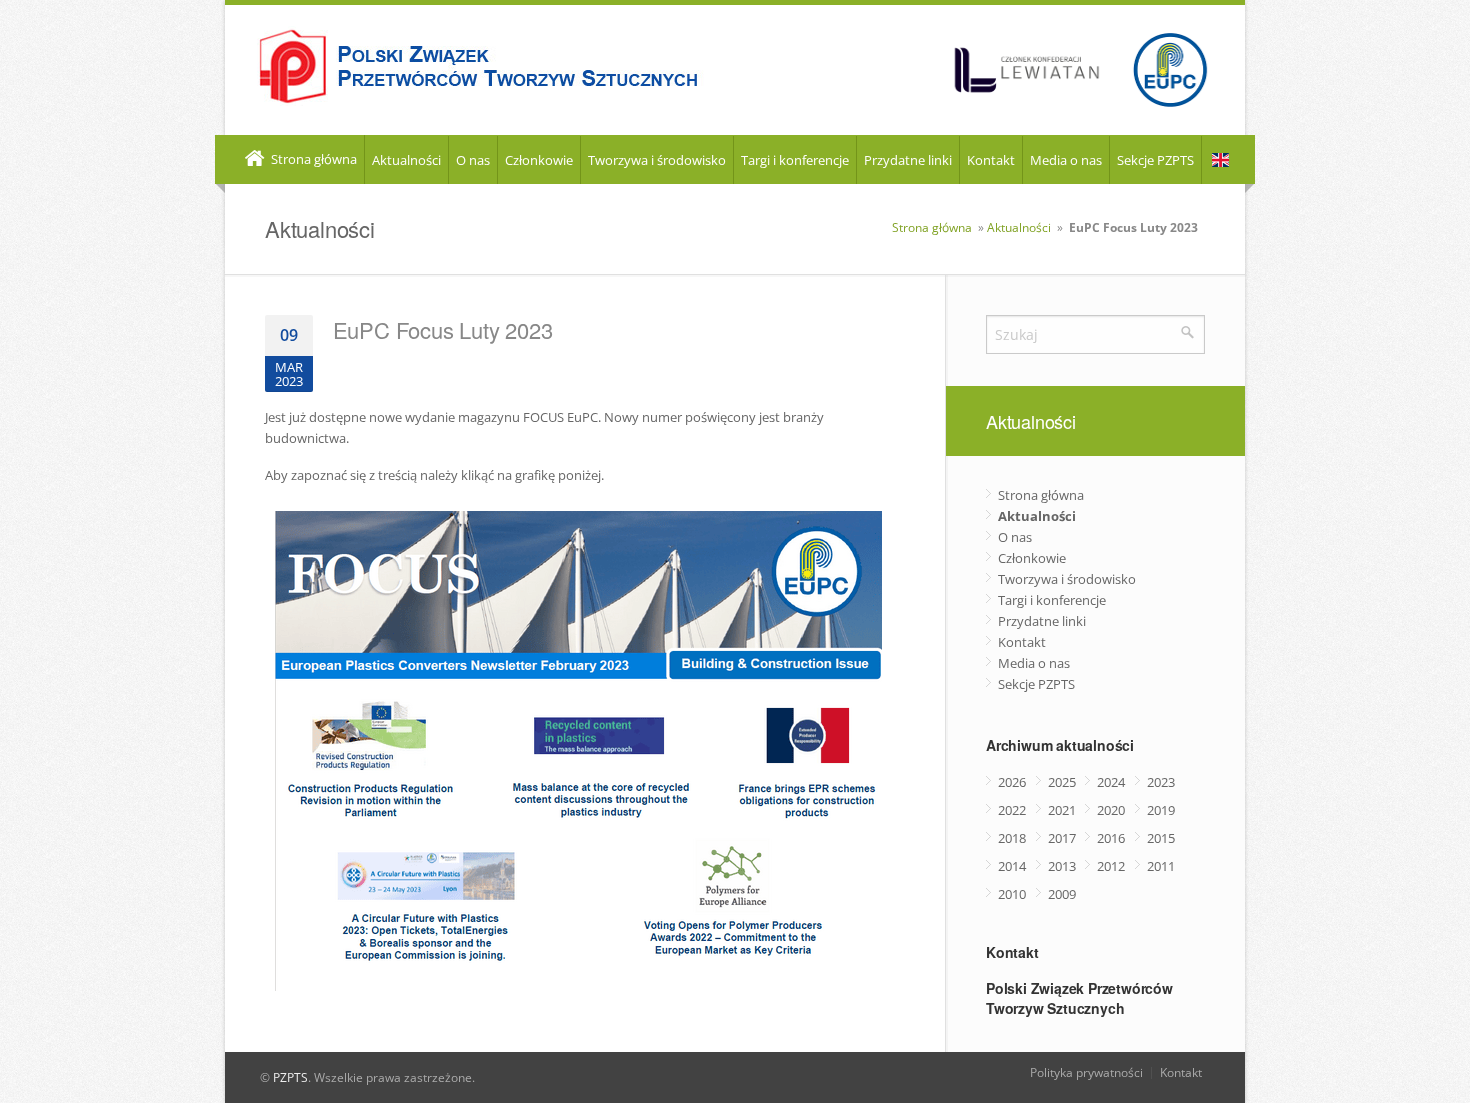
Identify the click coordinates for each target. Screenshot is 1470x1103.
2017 (1062, 838)
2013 (1062, 866)
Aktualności (406, 160)
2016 (1111, 838)
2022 (1012, 810)
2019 (1161, 810)
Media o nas (1066, 160)
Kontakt (991, 160)
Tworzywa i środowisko (657, 160)
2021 (1062, 810)
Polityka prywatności (1086, 1072)
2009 (1062, 894)
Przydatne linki (908, 160)
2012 (1111, 866)
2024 (1111, 782)
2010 (1012, 894)
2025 (1062, 782)
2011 (1161, 866)
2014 (1012, 866)
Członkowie (539, 160)
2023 (1161, 782)
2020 (1111, 810)
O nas (473, 160)
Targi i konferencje (795, 160)
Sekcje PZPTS (1155, 160)
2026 (1012, 782)
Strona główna (312, 159)
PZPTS (290, 1077)
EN (1220, 160)
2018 (1012, 838)
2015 (1161, 838)
